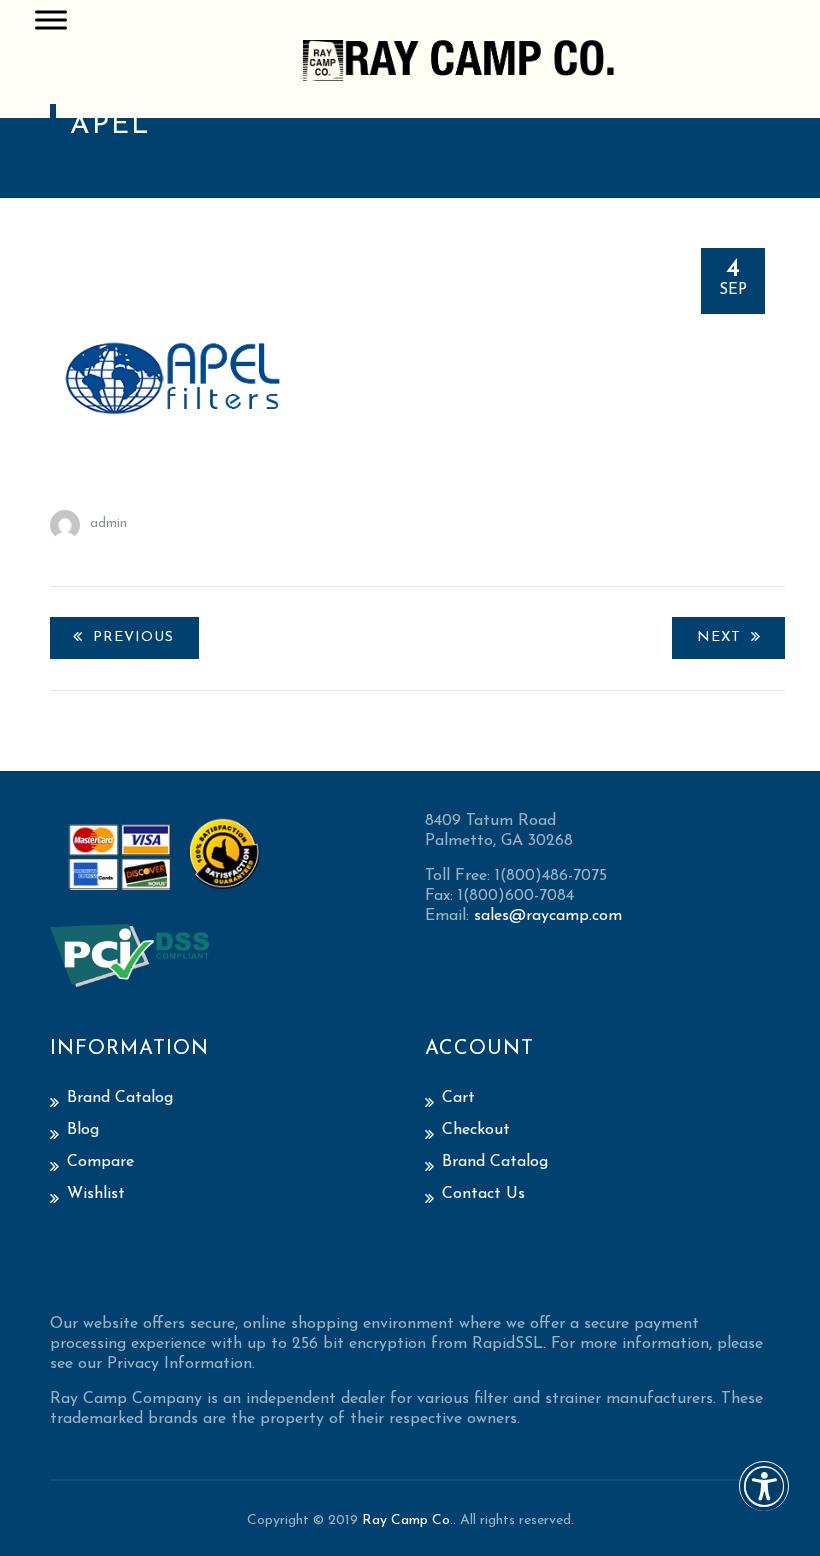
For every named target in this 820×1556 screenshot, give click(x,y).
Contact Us (483, 1194)
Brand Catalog (120, 1098)
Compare (100, 1162)
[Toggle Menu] (51, 19)
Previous (133, 637)
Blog (83, 1130)
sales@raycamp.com (548, 916)
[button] (764, 1499)
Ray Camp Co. (407, 1520)
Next (719, 637)
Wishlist (96, 1194)
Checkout (476, 1130)
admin (108, 523)
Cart (458, 1098)
